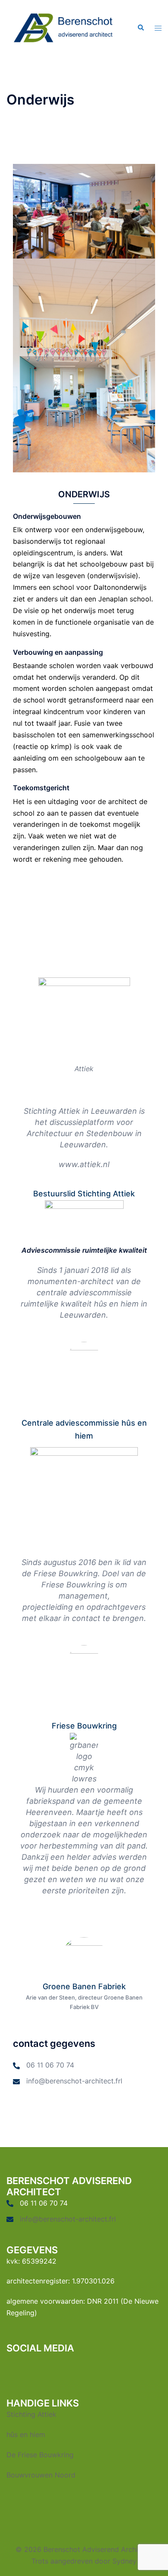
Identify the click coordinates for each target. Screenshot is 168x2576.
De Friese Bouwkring (40, 2455)
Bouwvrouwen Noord (41, 2475)
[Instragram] (90, 2368)
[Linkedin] (58, 2368)
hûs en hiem (26, 2434)
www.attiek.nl (84, 1164)
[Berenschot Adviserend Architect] (64, 27)
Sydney (124, 2561)
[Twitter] (27, 2368)
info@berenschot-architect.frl (74, 2081)
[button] (140, 28)
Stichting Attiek (31, 2414)
